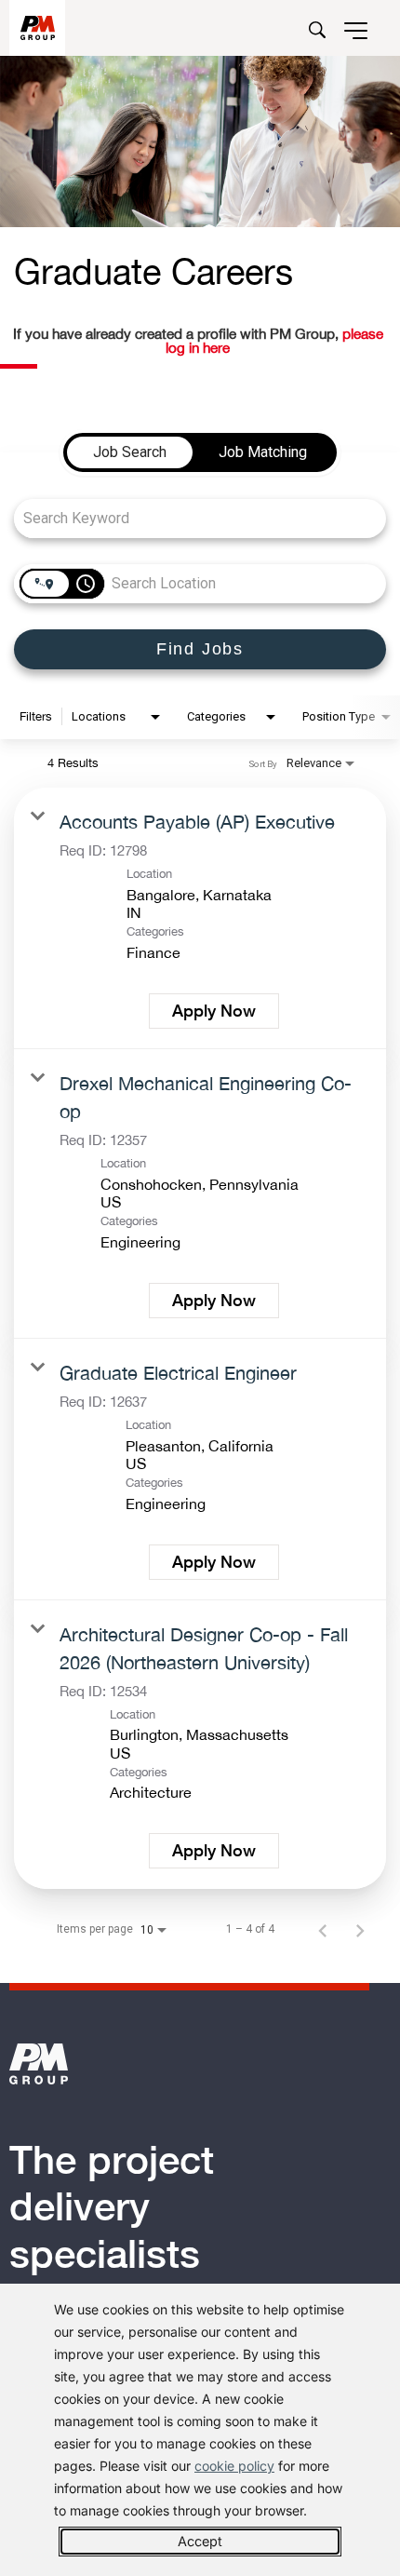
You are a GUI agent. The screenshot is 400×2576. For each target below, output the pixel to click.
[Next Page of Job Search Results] (360, 1929)
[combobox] (191, 518)
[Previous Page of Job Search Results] (323, 1929)
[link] (200, 918)
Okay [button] (200, 2542)
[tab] (130, 452)
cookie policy (234, 2466)
